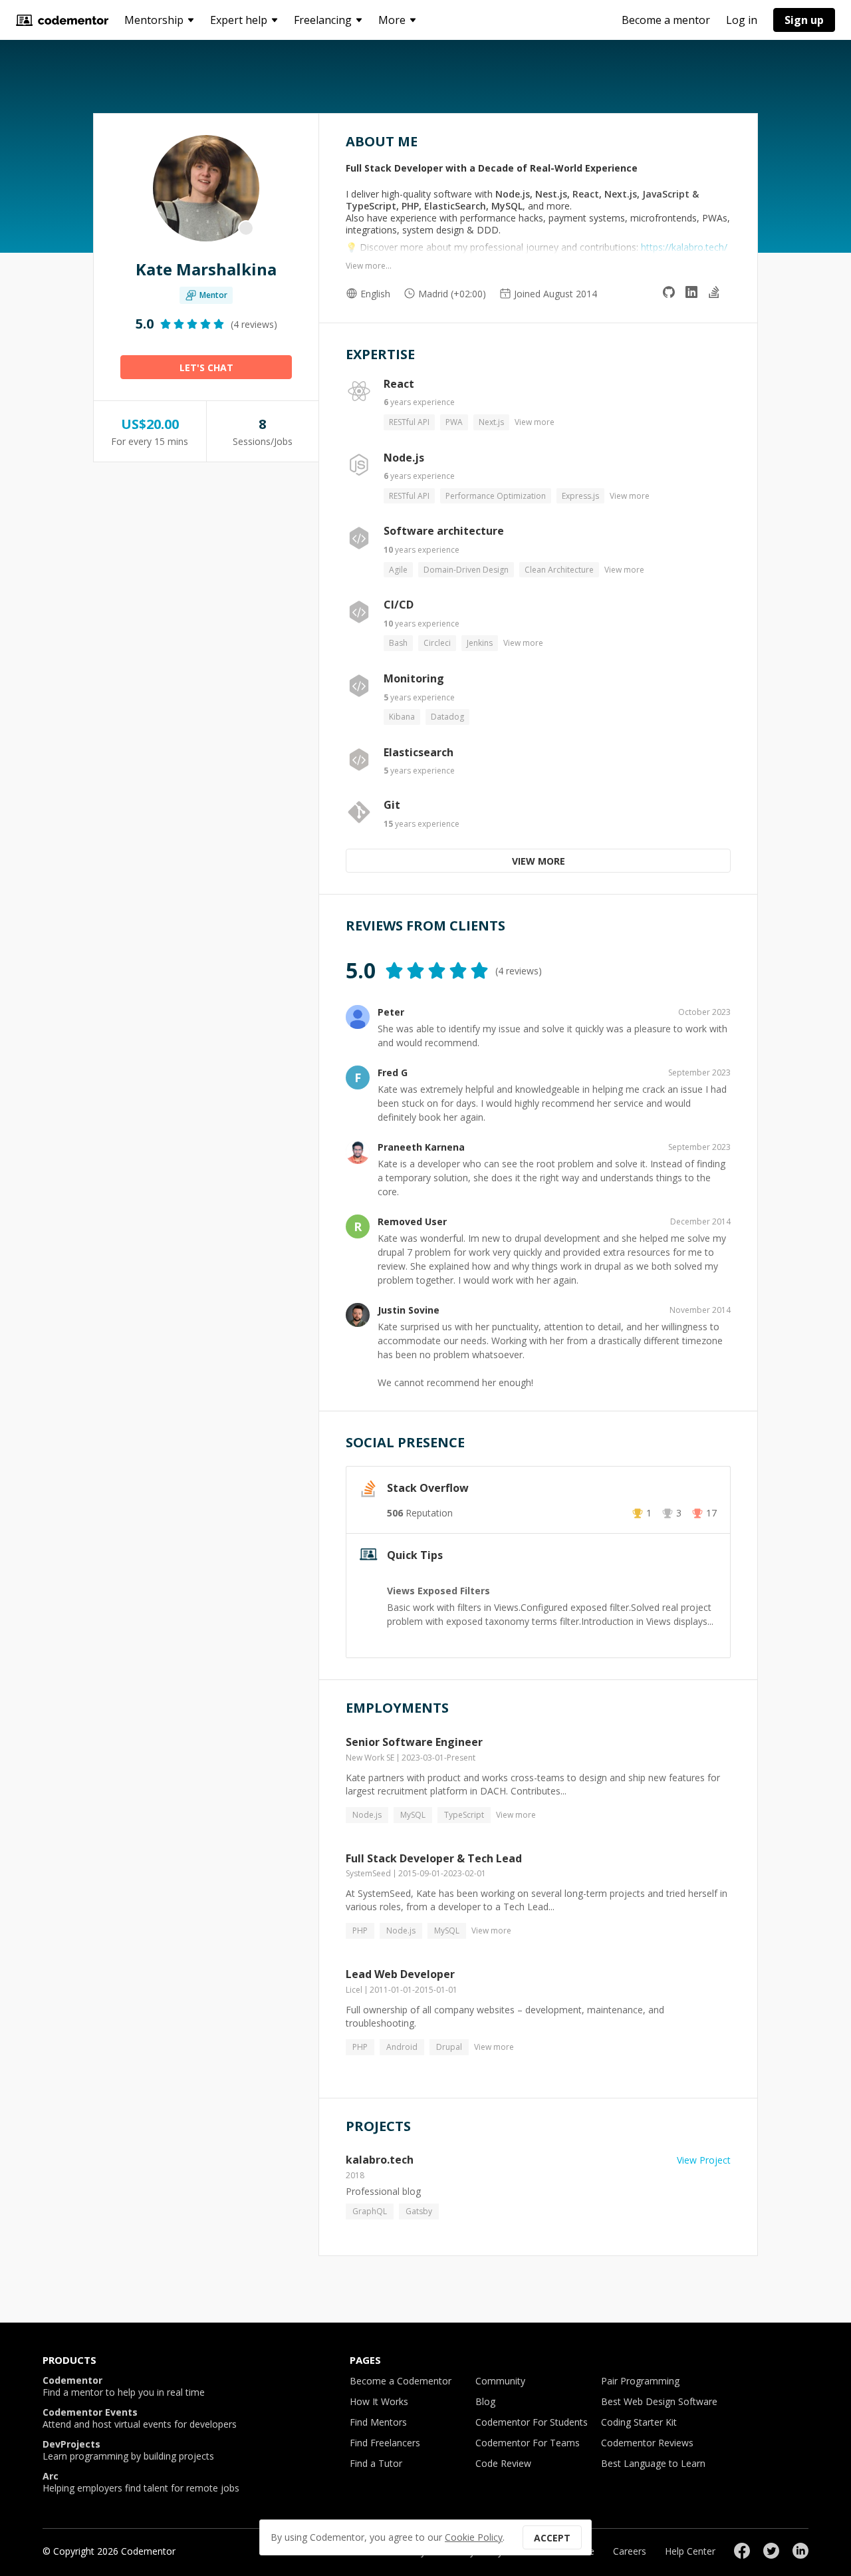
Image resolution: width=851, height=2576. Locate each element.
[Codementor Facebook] (742, 2551)
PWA (454, 422)
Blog (485, 2401)
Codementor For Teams (528, 2443)
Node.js (404, 458)
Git (392, 805)
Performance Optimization (496, 496)
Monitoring (414, 678)
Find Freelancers (385, 2443)
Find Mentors (378, 2422)
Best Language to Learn (653, 2463)
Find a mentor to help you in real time (124, 2386)
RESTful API (409, 422)
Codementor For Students (532, 2422)
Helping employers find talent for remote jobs (141, 2482)
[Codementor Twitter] (771, 2551)
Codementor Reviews (647, 2443)
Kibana (402, 717)
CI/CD (399, 605)
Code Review (503, 2463)
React (399, 384)
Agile (398, 570)
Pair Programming (640, 2381)
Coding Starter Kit (639, 2422)
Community (500, 2381)
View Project (704, 2160)
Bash (398, 643)
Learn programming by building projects (128, 2450)
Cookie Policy (474, 2537)
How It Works (379, 2401)
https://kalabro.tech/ (684, 247)
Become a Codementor (401, 2381)
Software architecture (444, 531)
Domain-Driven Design (466, 570)
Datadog (447, 717)
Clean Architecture (559, 570)
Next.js (491, 422)
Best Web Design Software (659, 2401)
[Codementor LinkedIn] (800, 2551)
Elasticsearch (419, 752)
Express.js (580, 496)
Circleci (437, 643)
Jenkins (480, 643)
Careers (630, 2551)
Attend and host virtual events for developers (140, 2418)
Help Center (690, 2551)
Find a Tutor (376, 2463)
